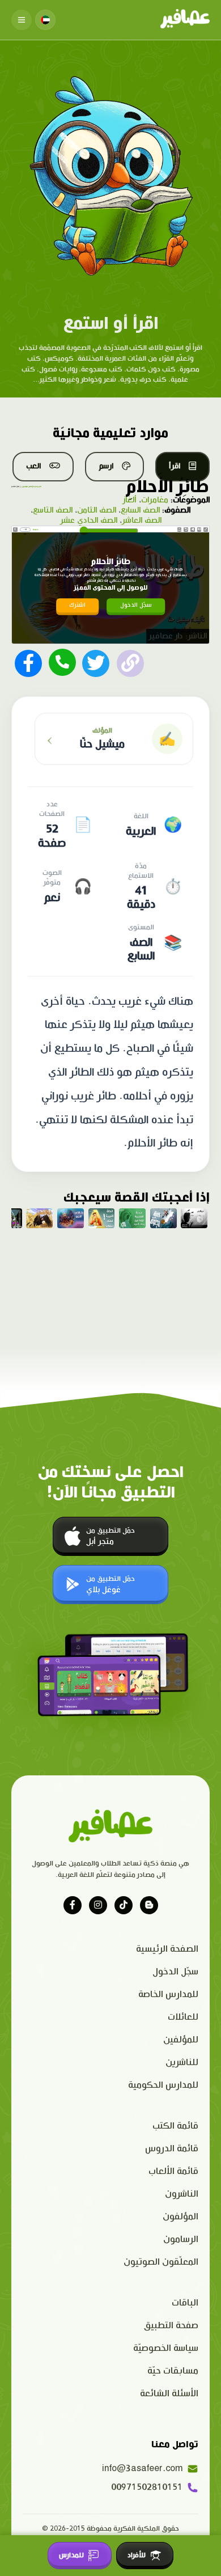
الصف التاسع (53, 510)
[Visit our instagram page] (98, 1905)
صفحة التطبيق (171, 2326)
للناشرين (182, 2063)
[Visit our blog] (149, 1905)
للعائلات (183, 2017)
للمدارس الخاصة (168, 1995)
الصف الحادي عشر (89, 521)
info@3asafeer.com (142, 2469)
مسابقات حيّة (173, 2371)
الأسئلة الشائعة (169, 2394)
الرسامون (181, 2239)
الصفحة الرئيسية (167, 1949)
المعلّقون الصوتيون (161, 2262)
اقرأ (175, 466)
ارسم (106, 466)
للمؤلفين (181, 2040)
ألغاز (130, 500)
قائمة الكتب (175, 2126)
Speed (179, 529)
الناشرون (182, 2194)
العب (33, 466)
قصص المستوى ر (26, 487)
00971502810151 (147, 2487)
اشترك (77, 605)
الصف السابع (140, 510)
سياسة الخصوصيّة (166, 2348)
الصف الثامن (97, 510)
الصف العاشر (142, 521)
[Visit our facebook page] (73, 1905)
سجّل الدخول (136, 605)
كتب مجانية (37, 487)
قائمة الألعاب (173, 2171)
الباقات (185, 2303)
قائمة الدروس (172, 2149)
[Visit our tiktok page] (124, 1905)
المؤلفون (180, 2217)
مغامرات (155, 500)
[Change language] (45, 20)
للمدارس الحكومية (163, 2085)
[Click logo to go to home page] (185, 20)
